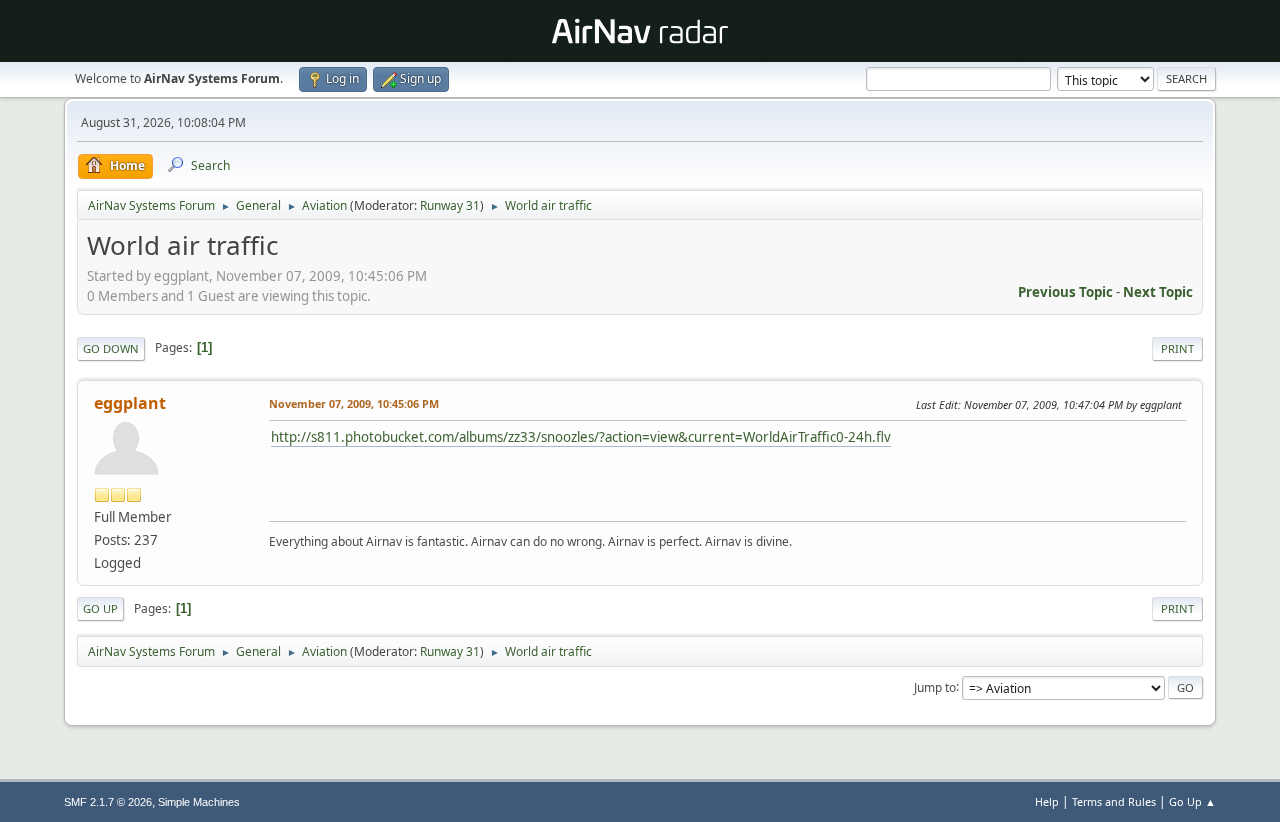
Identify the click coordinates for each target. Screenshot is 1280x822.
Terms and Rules (1114, 801)
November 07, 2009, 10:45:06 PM (354, 403)
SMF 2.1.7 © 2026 (108, 802)
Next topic (1158, 292)
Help (1047, 801)
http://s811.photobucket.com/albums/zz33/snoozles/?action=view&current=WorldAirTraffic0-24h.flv (581, 437)
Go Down (111, 348)
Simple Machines (199, 802)
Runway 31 (450, 205)
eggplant (130, 403)
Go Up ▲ (1192, 801)
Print (1177, 348)
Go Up (100, 608)
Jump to (935, 686)
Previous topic (1065, 292)
